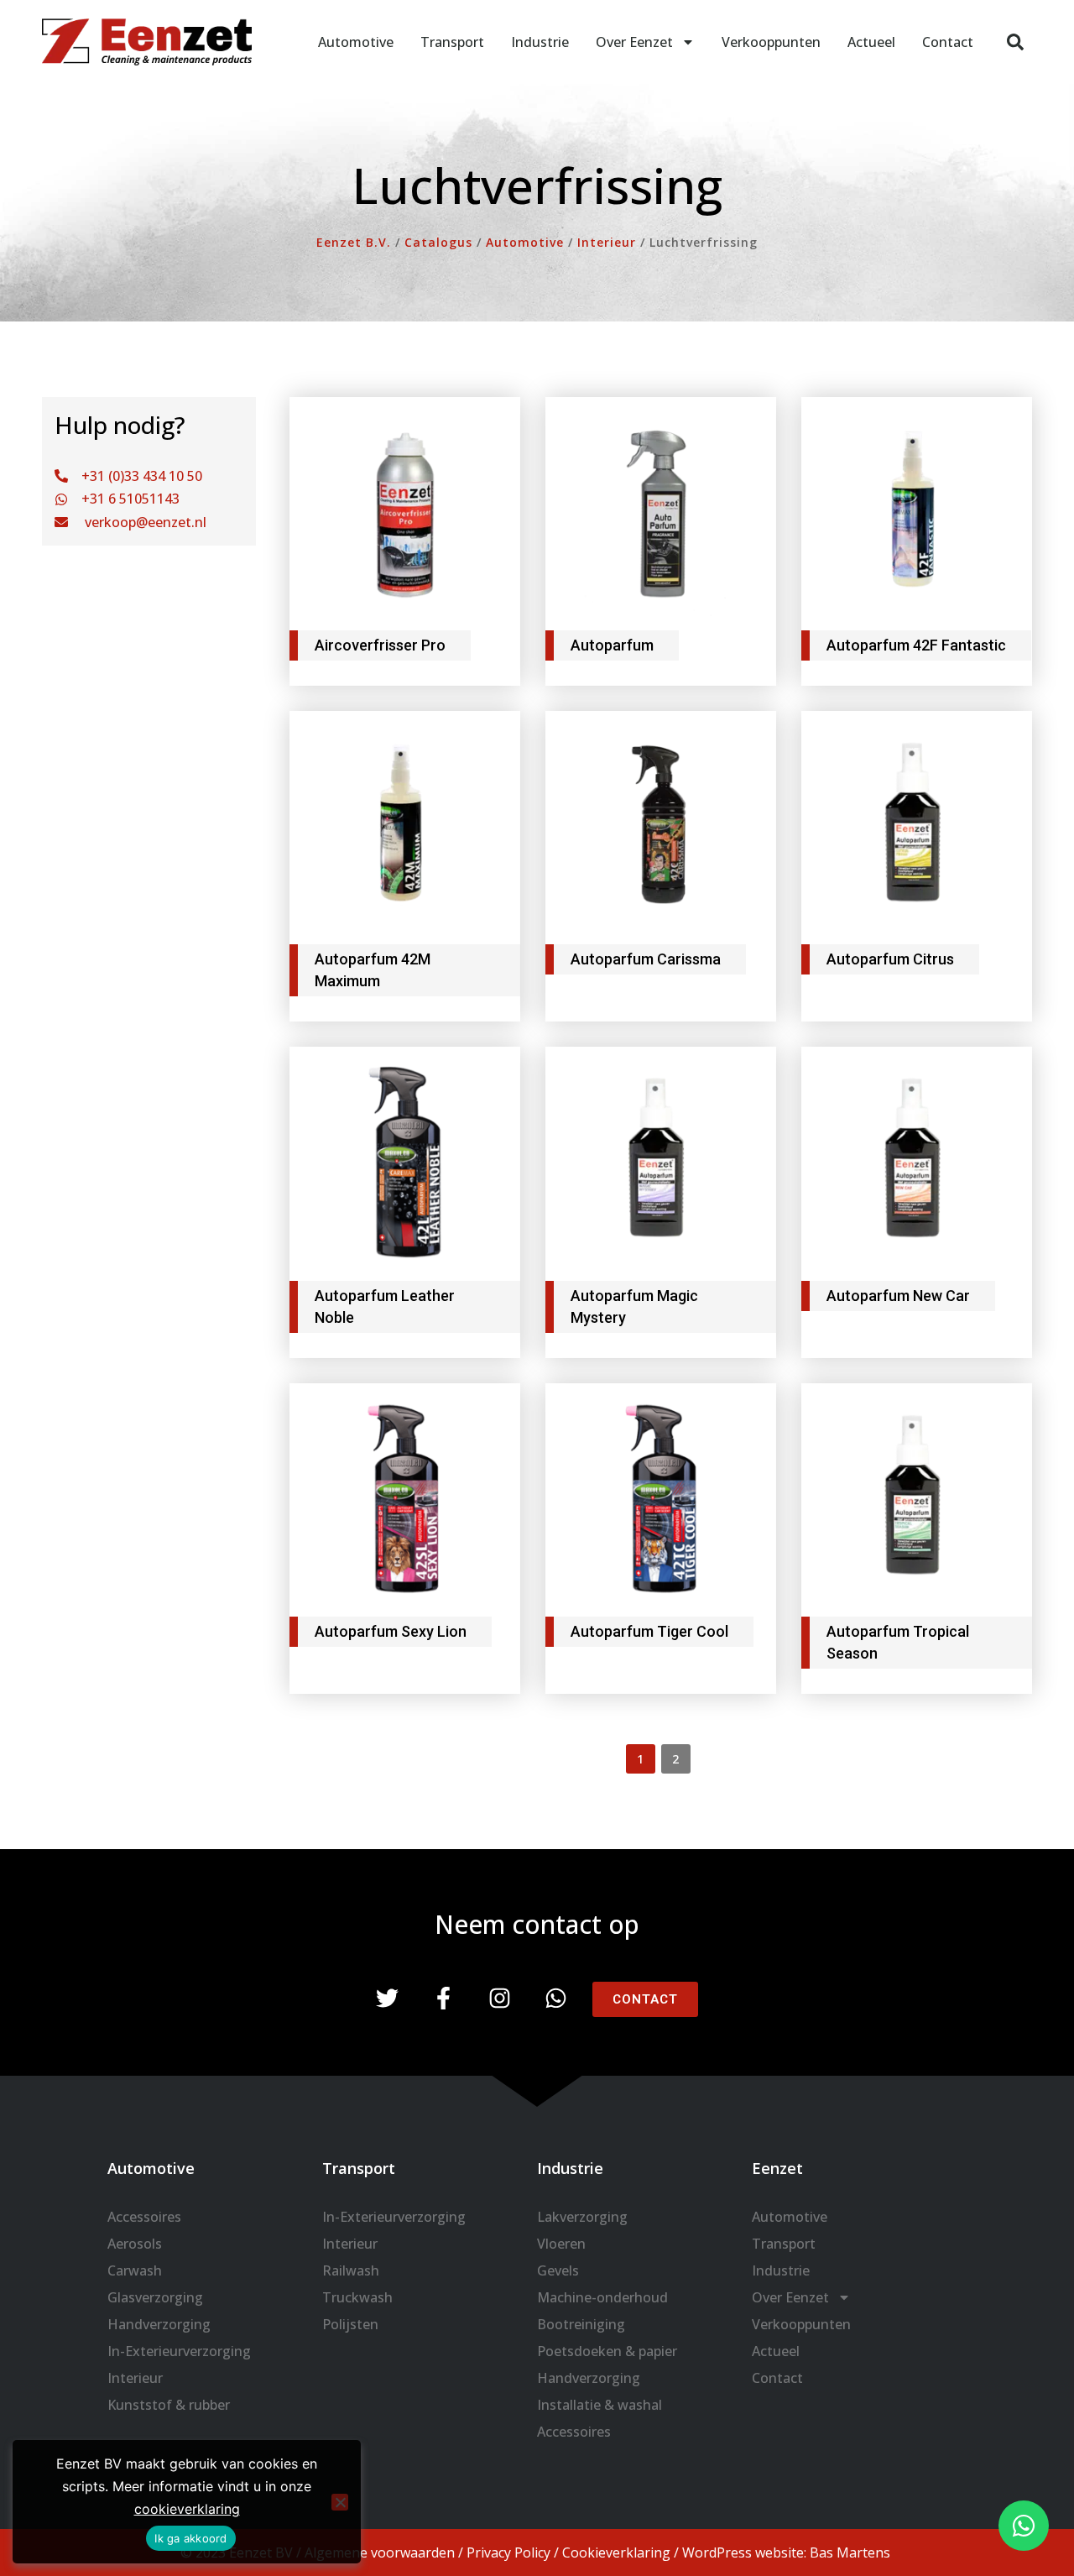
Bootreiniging (581, 2324)
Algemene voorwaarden (380, 2552)
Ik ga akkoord (190, 2538)
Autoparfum (612, 645)
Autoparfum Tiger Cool (649, 1631)
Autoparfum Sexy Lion (391, 1631)
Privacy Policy (508, 2552)
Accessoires (144, 2217)
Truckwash (357, 2297)
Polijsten (350, 2324)
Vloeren (561, 2244)
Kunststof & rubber (169, 2405)
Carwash (135, 2270)
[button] (1015, 42)
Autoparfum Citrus (890, 959)
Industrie (540, 42)
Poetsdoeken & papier (607, 2351)
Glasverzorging (155, 2297)
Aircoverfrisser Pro (380, 645)
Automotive (356, 42)
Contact (948, 42)
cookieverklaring (187, 2509)
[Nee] (340, 2502)
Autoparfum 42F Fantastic (916, 645)
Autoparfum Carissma (646, 959)
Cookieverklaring (616, 2552)
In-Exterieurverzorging (179, 2351)
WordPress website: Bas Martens (786, 2552)
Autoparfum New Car (898, 1296)
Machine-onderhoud (602, 2297)
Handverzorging (159, 2324)
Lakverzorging (582, 2217)
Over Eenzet (634, 42)
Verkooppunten (771, 42)
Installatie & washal (600, 2405)
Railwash (351, 2270)
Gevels (558, 2270)
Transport (452, 42)
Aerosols (135, 2244)
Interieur (135, 2378)
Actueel (871, 42)
